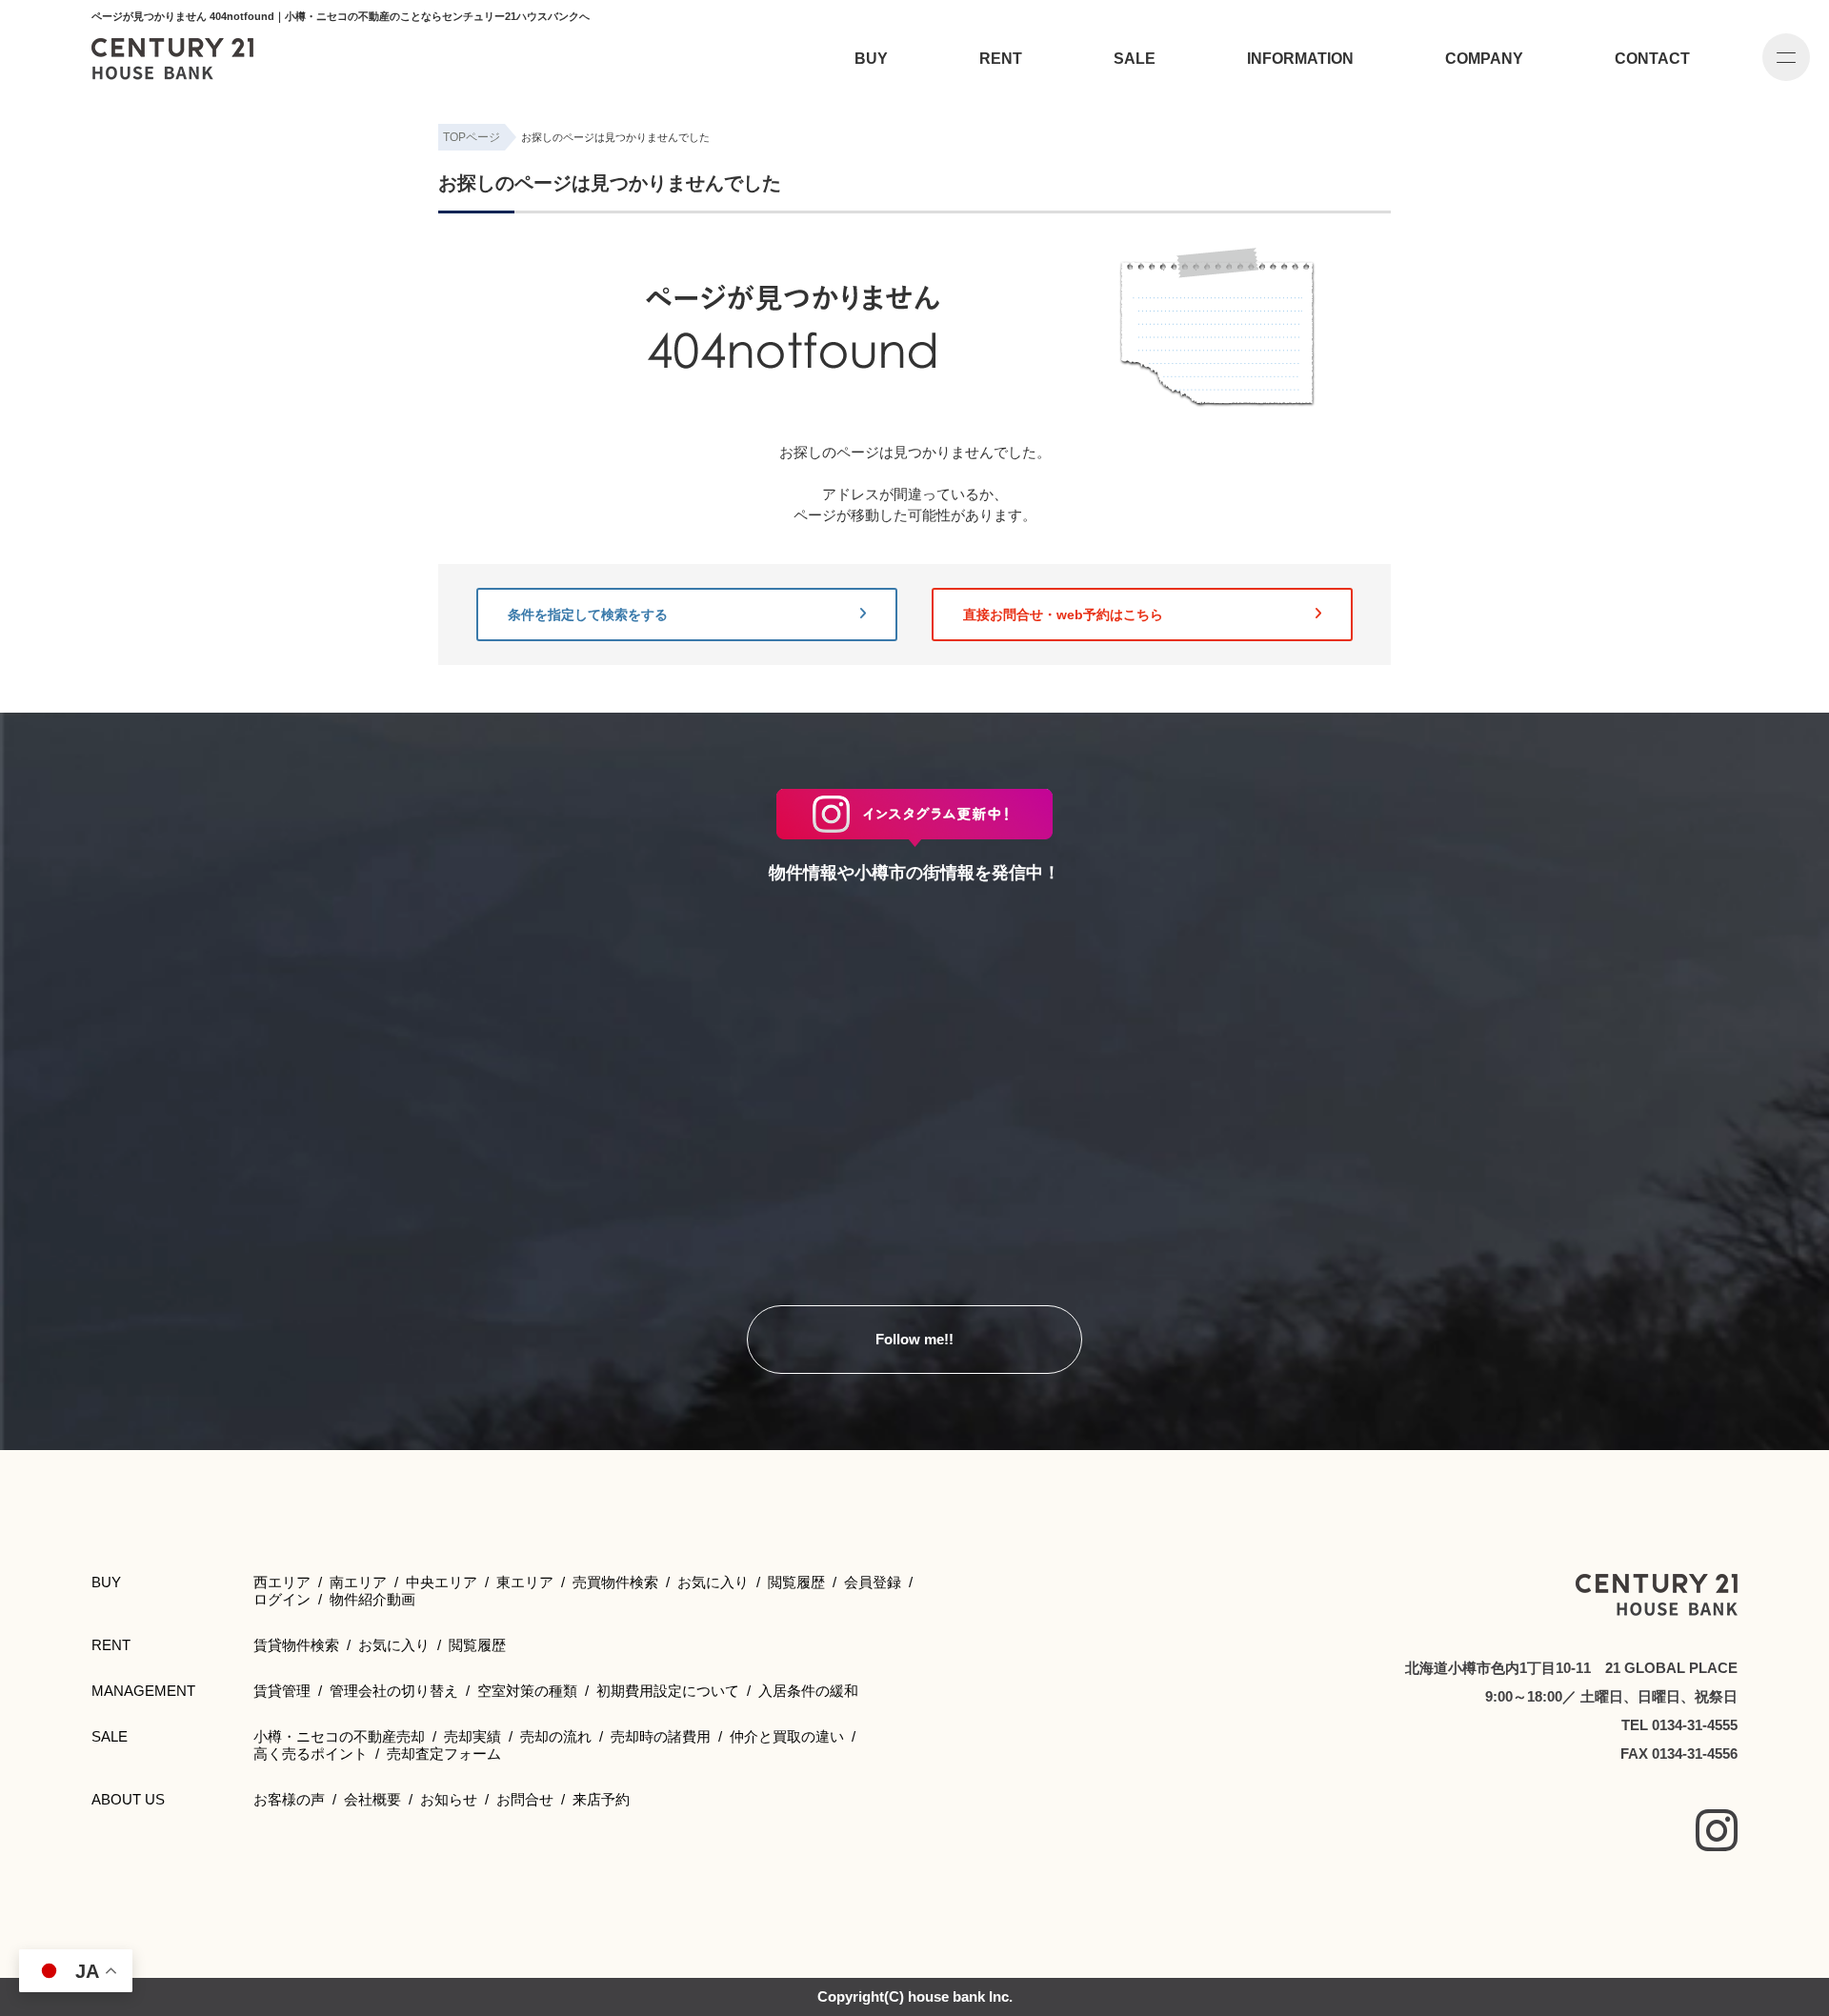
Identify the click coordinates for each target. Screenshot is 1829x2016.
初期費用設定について (668, 1691)
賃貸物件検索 (296, 1645)
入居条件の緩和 (808, 1691)
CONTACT (1652, 59)
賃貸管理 (282, 1691)
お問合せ (525, 1799)
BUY (871, 59)
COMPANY (1484, 59)
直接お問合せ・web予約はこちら (1063, 615)
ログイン (282, 1599)
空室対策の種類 (527, 1691)
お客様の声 (289, 1799)
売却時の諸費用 (661, 1736)
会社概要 (372, 1799)
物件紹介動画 (372, 1599)
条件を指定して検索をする (588, 615)
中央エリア (442, 1582)
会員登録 (873, 1582)
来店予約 (601, 1799)
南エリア (358, 1582)
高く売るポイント (311, 1754)
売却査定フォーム (444, 1754)
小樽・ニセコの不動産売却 (339, 1736)
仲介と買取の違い (787, 1736)
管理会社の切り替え (394, 1691)
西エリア (282, 1582)
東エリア (525, 1582)
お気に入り (713, 1582)
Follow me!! (914, 1339)
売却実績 (472, 1736)
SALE (1135, 59)
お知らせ (449, 1799)
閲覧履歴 (796, 1582)
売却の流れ (556, 1736)
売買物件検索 (615, 1582)
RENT (1001, 59)
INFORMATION (1300, 59)
